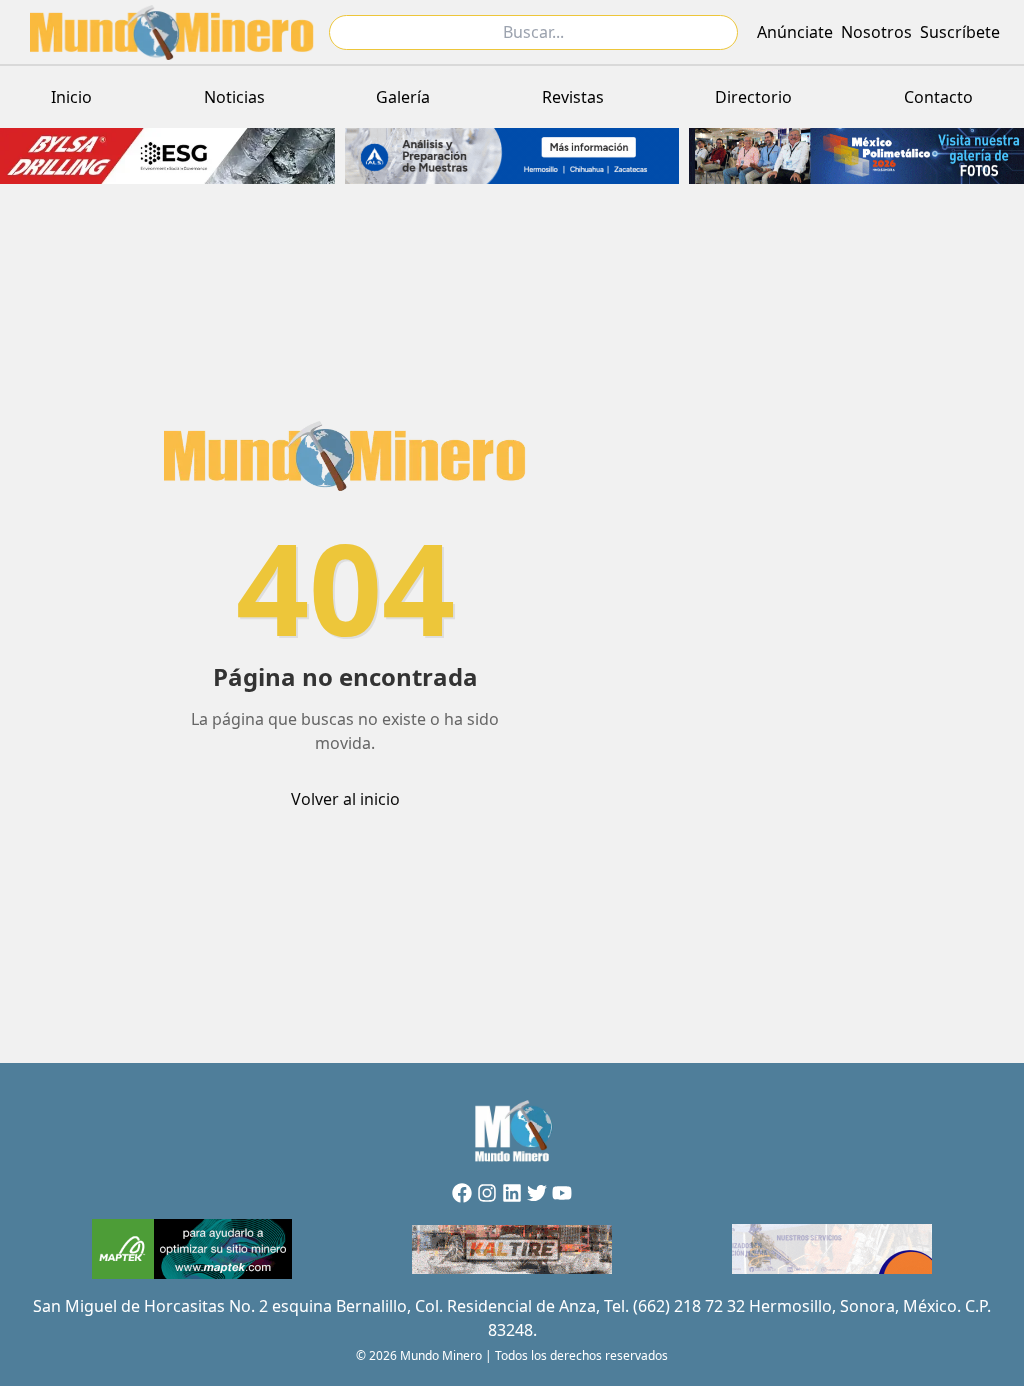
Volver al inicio (345, 799)
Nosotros (876, 32)
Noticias (234, 97)
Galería (403, 97)
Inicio (71, 97)
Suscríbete (960, 32)
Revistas (573, 97)
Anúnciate (795, 32)
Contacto (938, 97)
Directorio (753, 97)
